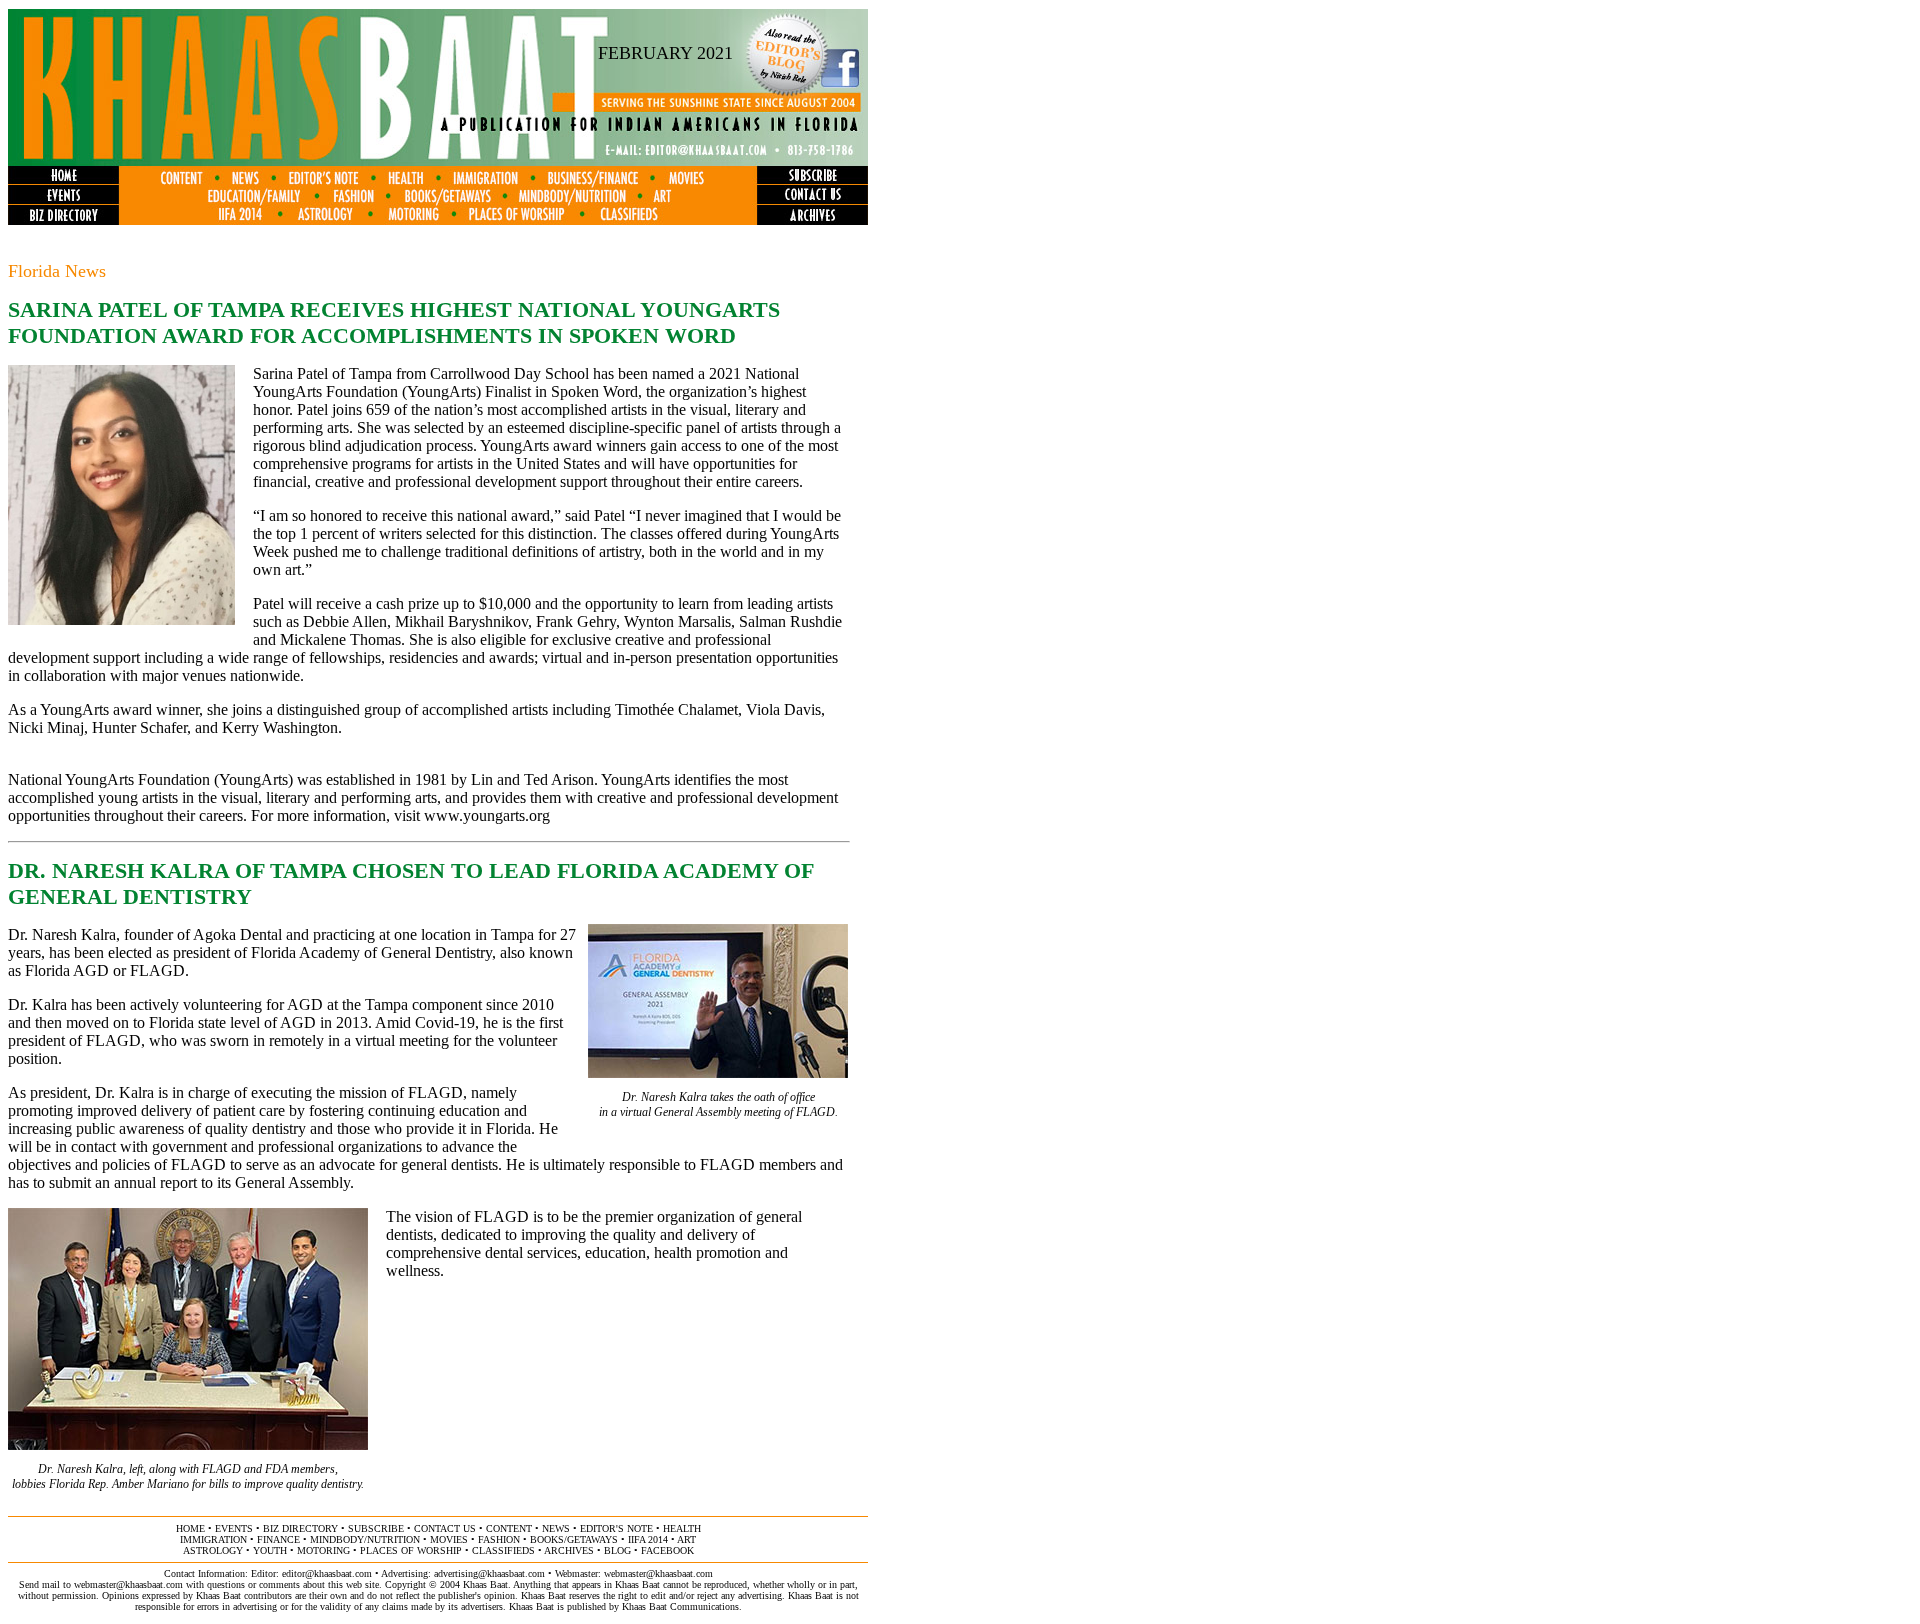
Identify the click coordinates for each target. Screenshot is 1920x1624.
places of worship (411, 1550)
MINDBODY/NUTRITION (365, 1539)
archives (569, 1550)
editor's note (616, 1528)
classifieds (503, 1550)
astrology (213, 1550)
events (234, 1528)
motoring (323, 1550)
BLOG (617, 1550)
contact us (445, 1528)
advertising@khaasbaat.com (489, 1573)
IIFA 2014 (648, 1539)
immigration (213, 1539)
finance (278, 1539)
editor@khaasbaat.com (327, 1573)
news (556, 1528)
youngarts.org (506, 815)
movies (449, 1539)
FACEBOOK (667, 1550)
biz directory (300, 1528)
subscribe (376, 1528)
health (682, 1528)
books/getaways (574, 1539)
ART (686, 1539)
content (509, 1528)
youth (270, 1550)
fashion (499, 1539)
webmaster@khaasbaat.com (658, 1573)
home (190, 1528)
